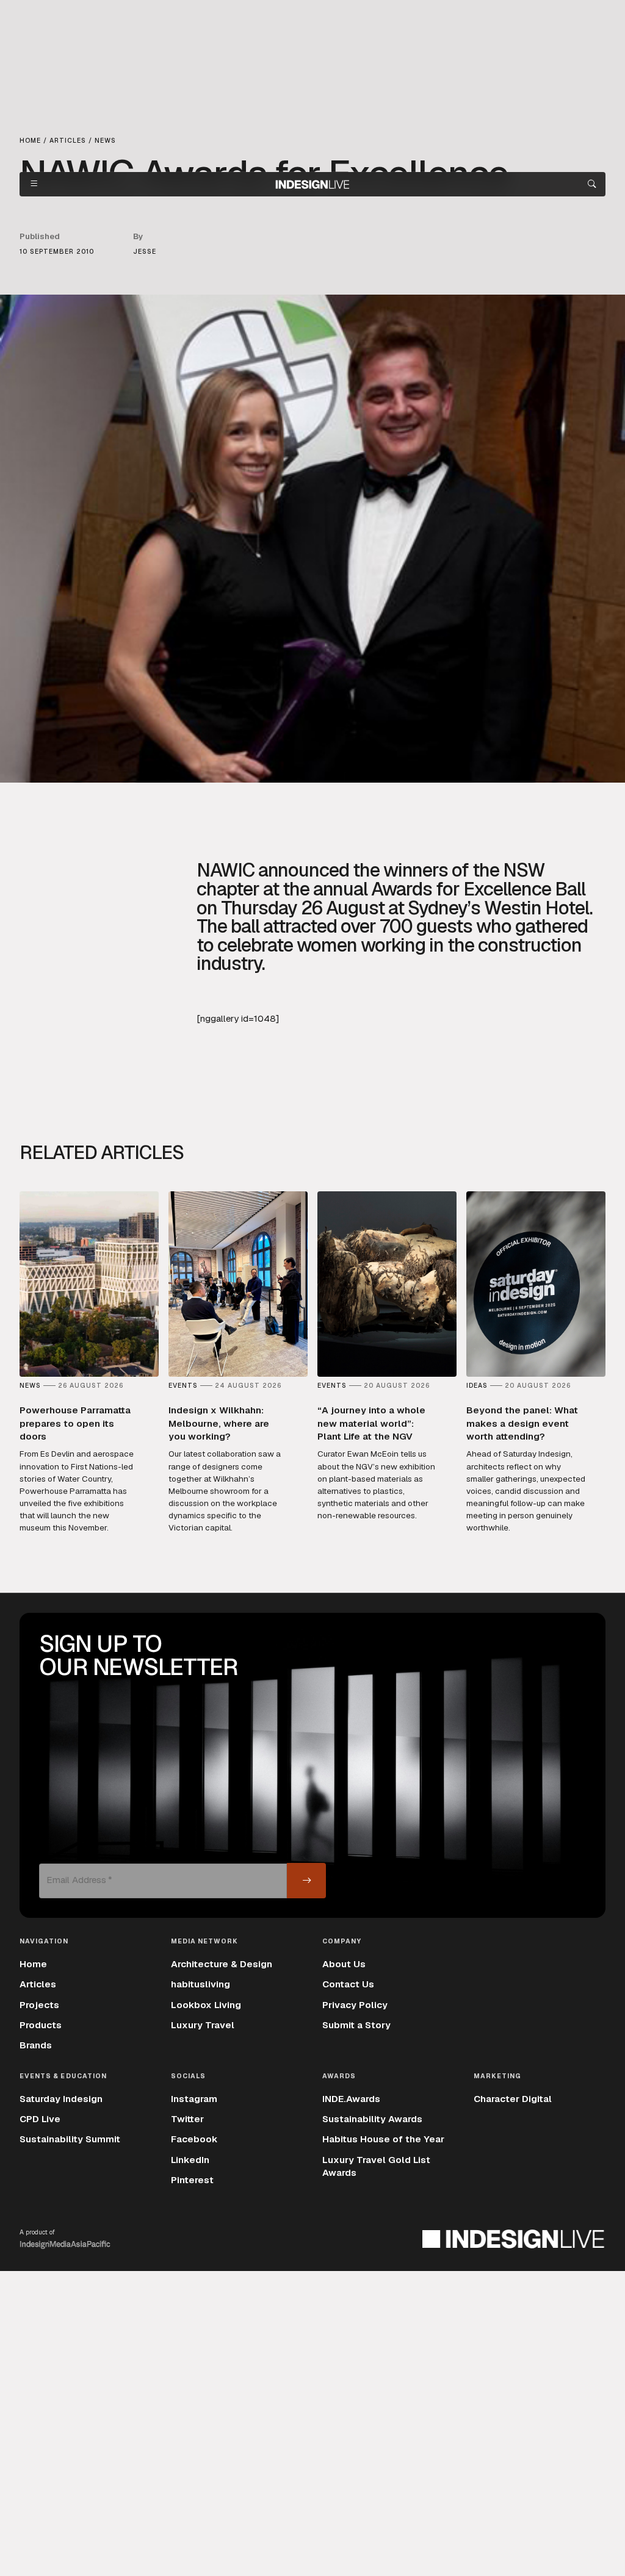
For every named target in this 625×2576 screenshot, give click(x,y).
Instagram (194, 2099)
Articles (38, 1984)
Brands (36, 2045)
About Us (344, 1964)
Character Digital (513, 2099)
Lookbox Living (206, 2005)
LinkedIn (190, 2160)
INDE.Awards (351, 2099)
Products (41, 2025)
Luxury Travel (203, 2025)
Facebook (194, 2139)
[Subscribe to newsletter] (306, 1881)
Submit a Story (356, 2025)
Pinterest (192, 2180)
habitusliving (201, 1984)
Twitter (187, 2119)
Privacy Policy (355, 2005)
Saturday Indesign (61, 2099)
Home (33, 1964)
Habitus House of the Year (383, 2139)
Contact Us (348, 1984)
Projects (39, 2005)
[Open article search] (592, 184)
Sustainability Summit (70, 2139)
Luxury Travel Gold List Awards (376, 2166)
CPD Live (40, 2119)
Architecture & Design (222, 1964)
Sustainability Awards (372, 2119)
